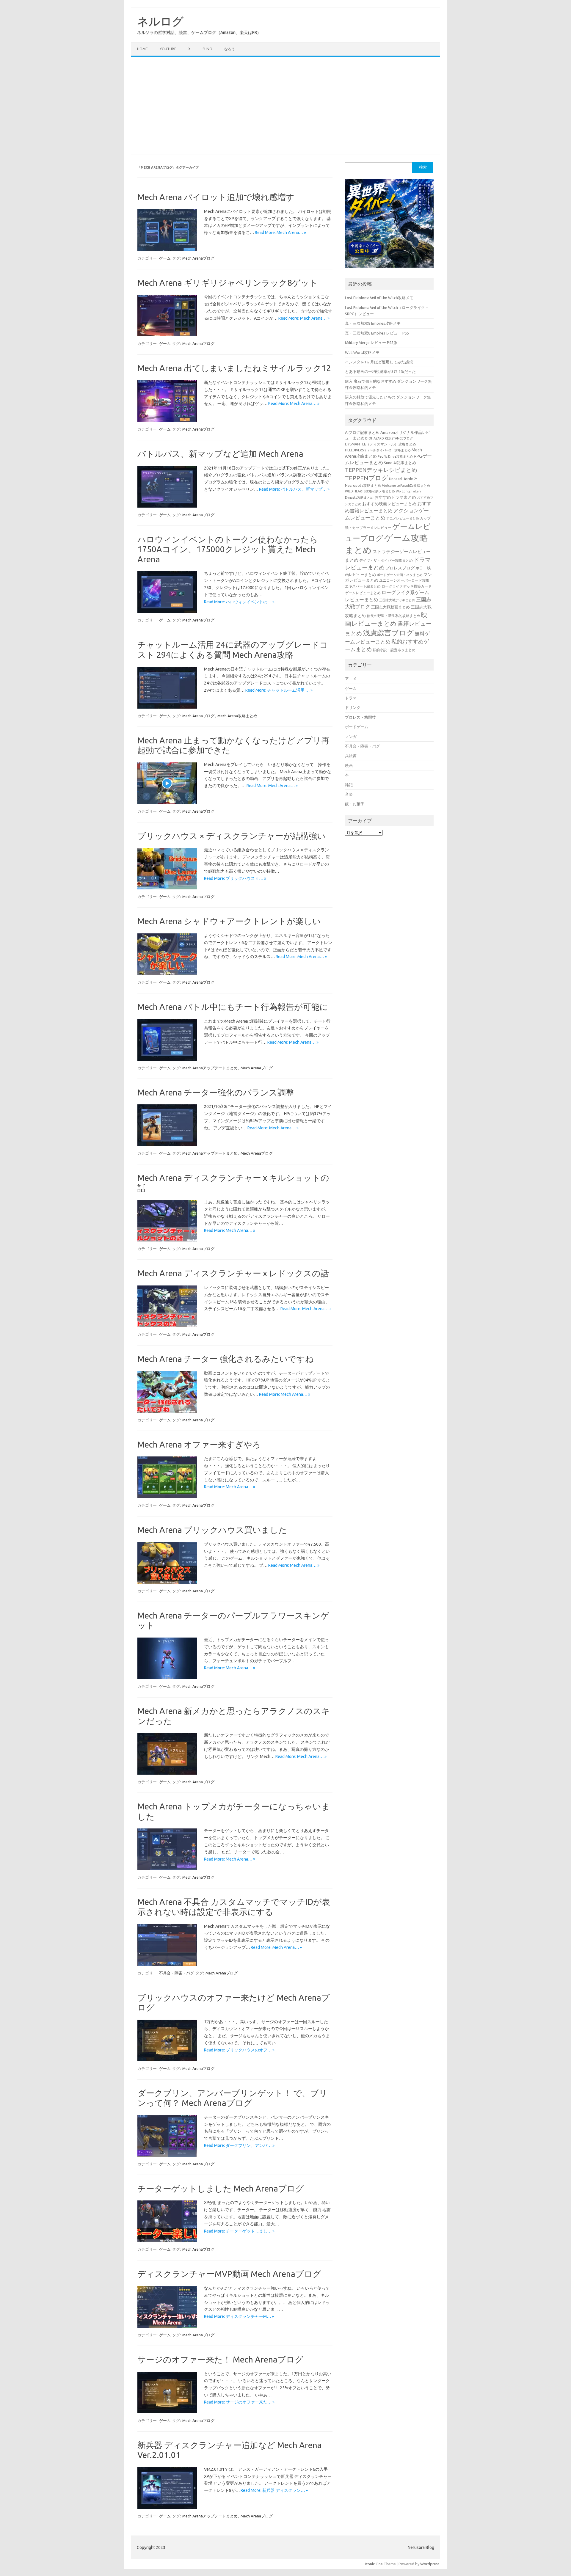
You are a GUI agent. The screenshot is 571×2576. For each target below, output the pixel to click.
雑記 (349, 785)
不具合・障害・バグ (177, 1973)
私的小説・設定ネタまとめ (394, 650)
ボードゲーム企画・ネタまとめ (400, 575)
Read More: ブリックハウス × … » (235, 878)
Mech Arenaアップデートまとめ (210, 1068)
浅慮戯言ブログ (388, 633)
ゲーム (165, 258)
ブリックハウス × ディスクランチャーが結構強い (232, 836)
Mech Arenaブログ (198, 258)
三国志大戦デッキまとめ (397, 600)
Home (142, 49)
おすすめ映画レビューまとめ (389, 504)
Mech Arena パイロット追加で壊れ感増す (216, 197)
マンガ (351, 737)
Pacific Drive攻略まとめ (395, 456)
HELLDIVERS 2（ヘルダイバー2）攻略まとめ (378, 450)
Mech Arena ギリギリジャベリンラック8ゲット (228, 283)
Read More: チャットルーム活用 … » (279, 690)
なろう (230, 49)
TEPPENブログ (367, 478)
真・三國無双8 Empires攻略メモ (373, 323)
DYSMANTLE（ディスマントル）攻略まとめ (381, 444)
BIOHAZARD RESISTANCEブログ (389, 438)
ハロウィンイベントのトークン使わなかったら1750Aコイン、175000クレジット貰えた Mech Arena (228, 549)
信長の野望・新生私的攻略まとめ (393, 616)
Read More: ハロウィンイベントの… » (239, 602)
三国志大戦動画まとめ (390, 607)
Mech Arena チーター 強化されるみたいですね (226, 1359)
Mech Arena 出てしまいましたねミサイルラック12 (234, 368)
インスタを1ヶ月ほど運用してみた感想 (379, 362)
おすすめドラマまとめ (395, 497)
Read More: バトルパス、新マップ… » (294, 489)
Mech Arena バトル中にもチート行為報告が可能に (233, 1007)
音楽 (349, 794)
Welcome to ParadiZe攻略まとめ (406, 486)
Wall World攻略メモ (362, 352)
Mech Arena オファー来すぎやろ (199, 1444)
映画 (349, 765)
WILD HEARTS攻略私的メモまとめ (370, 491)
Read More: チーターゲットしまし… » (239, 2231)
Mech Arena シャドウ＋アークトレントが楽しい (229, 921)
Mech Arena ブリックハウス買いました (212, 1530)
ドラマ (351, 698)
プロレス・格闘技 (360, 717)
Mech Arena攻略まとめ (237, 716)
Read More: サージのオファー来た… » (239, 2402)
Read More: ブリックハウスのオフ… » (239, 2050)
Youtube (168, 49)
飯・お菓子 (355, 804)
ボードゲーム (357, 727)
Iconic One (374, 2564)
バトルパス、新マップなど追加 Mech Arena (220, 454)
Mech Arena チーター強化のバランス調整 (216, 1092)
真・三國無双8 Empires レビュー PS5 (377, 333)
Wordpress (430, 2564)
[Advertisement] (285, 106)
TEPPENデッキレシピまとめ (381, 470)
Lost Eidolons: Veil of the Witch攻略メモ (379, 298)
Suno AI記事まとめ (400, 463)
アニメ (351, 679)
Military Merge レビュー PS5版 (371, 343)
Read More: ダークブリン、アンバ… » (239, 2145)
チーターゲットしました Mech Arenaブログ (221, 2188)
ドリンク (353, 707)
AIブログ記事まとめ (362, 432)
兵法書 (351, 756)
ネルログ (160, 21)
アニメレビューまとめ (403, 518)
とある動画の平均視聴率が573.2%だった (380, 371)
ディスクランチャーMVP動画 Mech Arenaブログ (229, 2274)
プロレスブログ (400, 568)
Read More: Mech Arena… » (280, 233)
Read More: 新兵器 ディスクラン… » (274, 2490)
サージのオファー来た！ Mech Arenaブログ (220, 2359)
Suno (207, 49)
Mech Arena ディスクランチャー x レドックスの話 (233, 1273)
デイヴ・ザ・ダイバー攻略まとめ (386, 560)
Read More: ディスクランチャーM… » (239, 2316)
